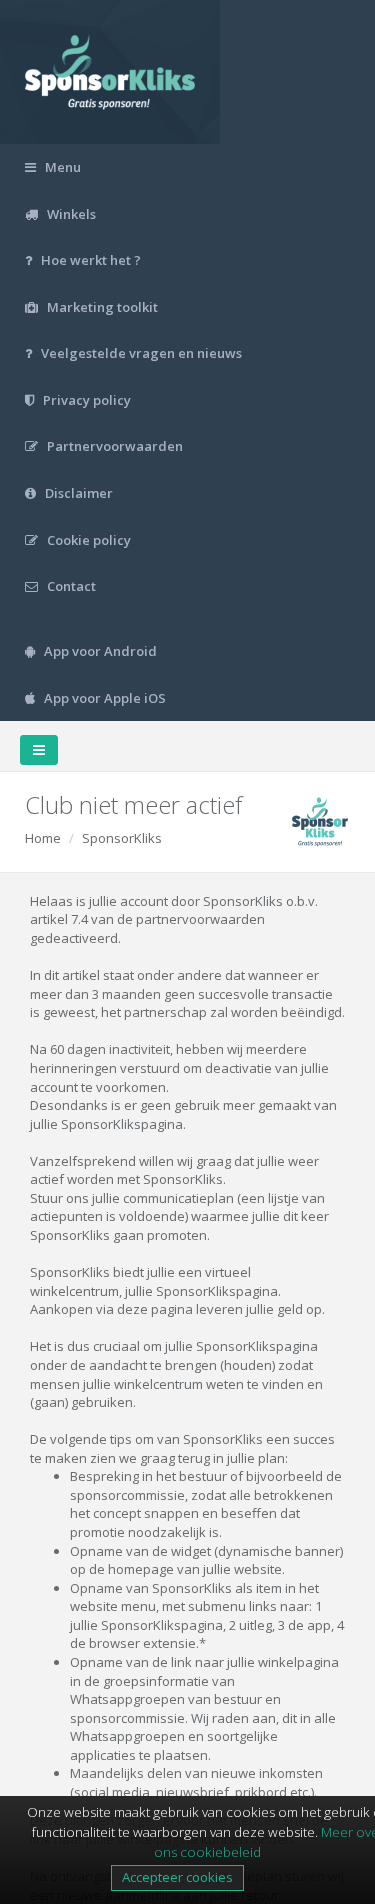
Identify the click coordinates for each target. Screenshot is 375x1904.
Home (43, 838)
